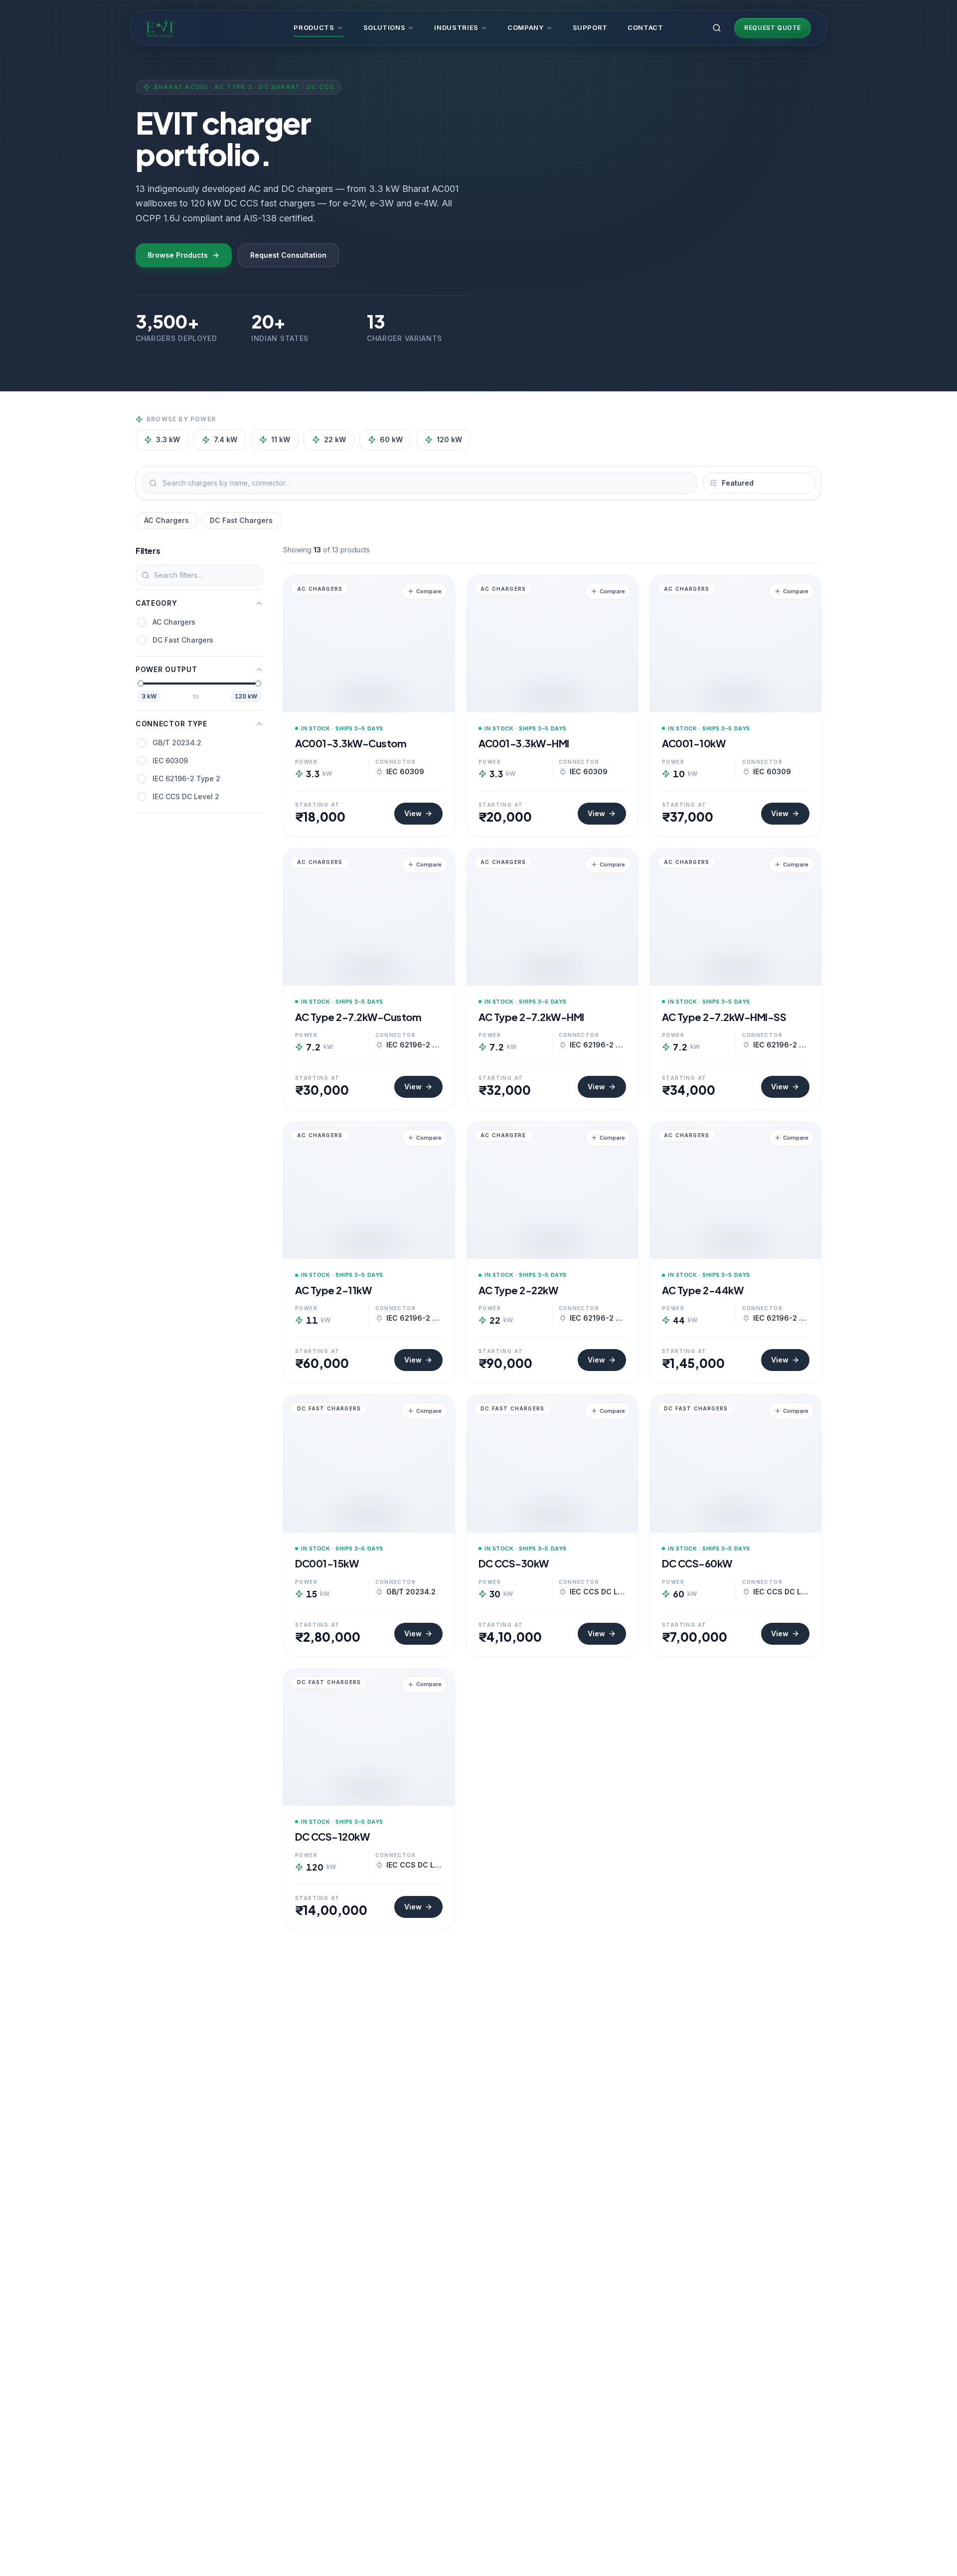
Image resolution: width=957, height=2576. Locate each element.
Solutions (385, 27)
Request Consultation (288, 255)
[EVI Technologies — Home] (160, 28)
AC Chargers (166, 520)
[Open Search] (717, 28)
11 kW (281, 439)
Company (526, 27)
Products (314, 27)
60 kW (391, 439)
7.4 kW (226, 439)
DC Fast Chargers (241, 520)
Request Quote (773, 28)
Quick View (374, 702)
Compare (429, 591)
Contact (645, 27)
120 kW (449, 439)
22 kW (335, 439)
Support (590, 27)
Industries (456, 27)
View (413, 813)
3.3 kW (168, 439)
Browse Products (178, 255)
